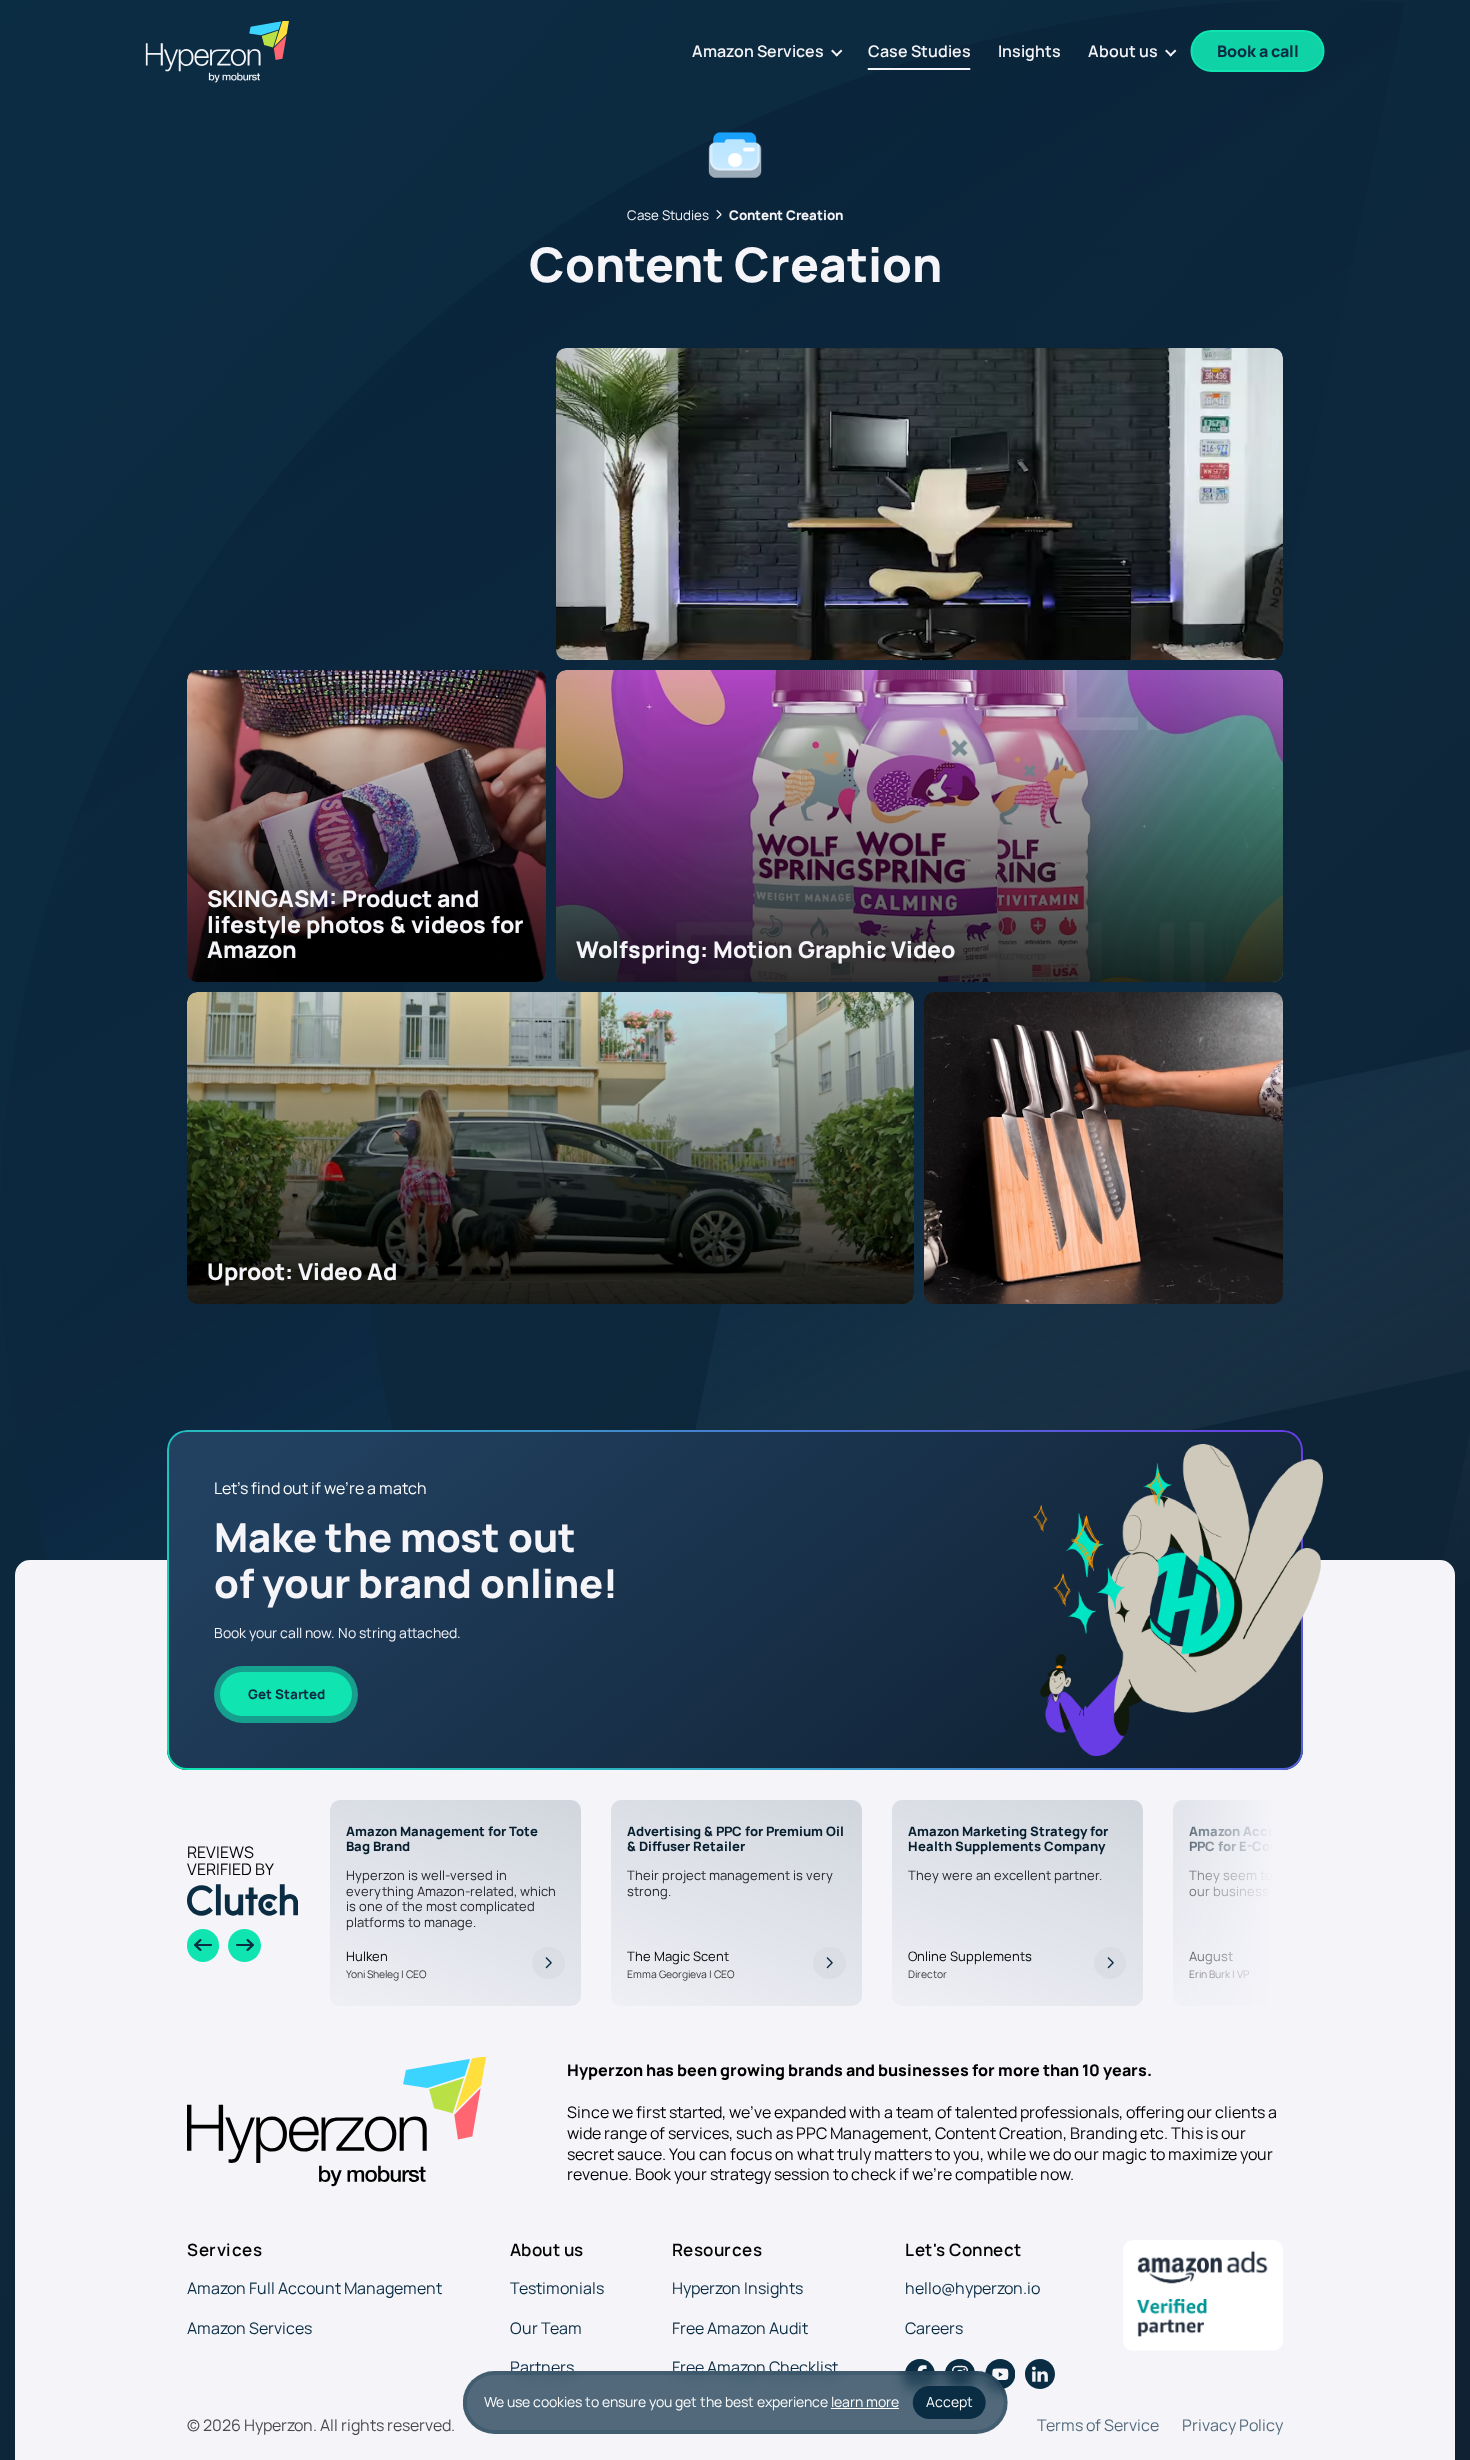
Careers (934, 2328)
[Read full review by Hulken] (548, 1963)
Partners (542, 2367)
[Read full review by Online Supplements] (1110, 1963)
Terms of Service (1098, 2425)
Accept (949, 2401)
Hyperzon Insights (737, 2288)
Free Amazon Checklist (755, 2367)
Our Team (546, 2328)
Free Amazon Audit (740, 2328)
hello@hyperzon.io (972, 2288)
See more (227, 606)
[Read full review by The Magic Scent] (829, 1963)
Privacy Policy (1232, 2425)
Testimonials (557, 2288)
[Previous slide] (203, 1945)
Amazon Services (249, 2328)
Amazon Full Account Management (314, 2288)
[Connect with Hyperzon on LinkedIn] (1040, 2374)
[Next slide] (244, 1945)
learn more (865, 2401)
